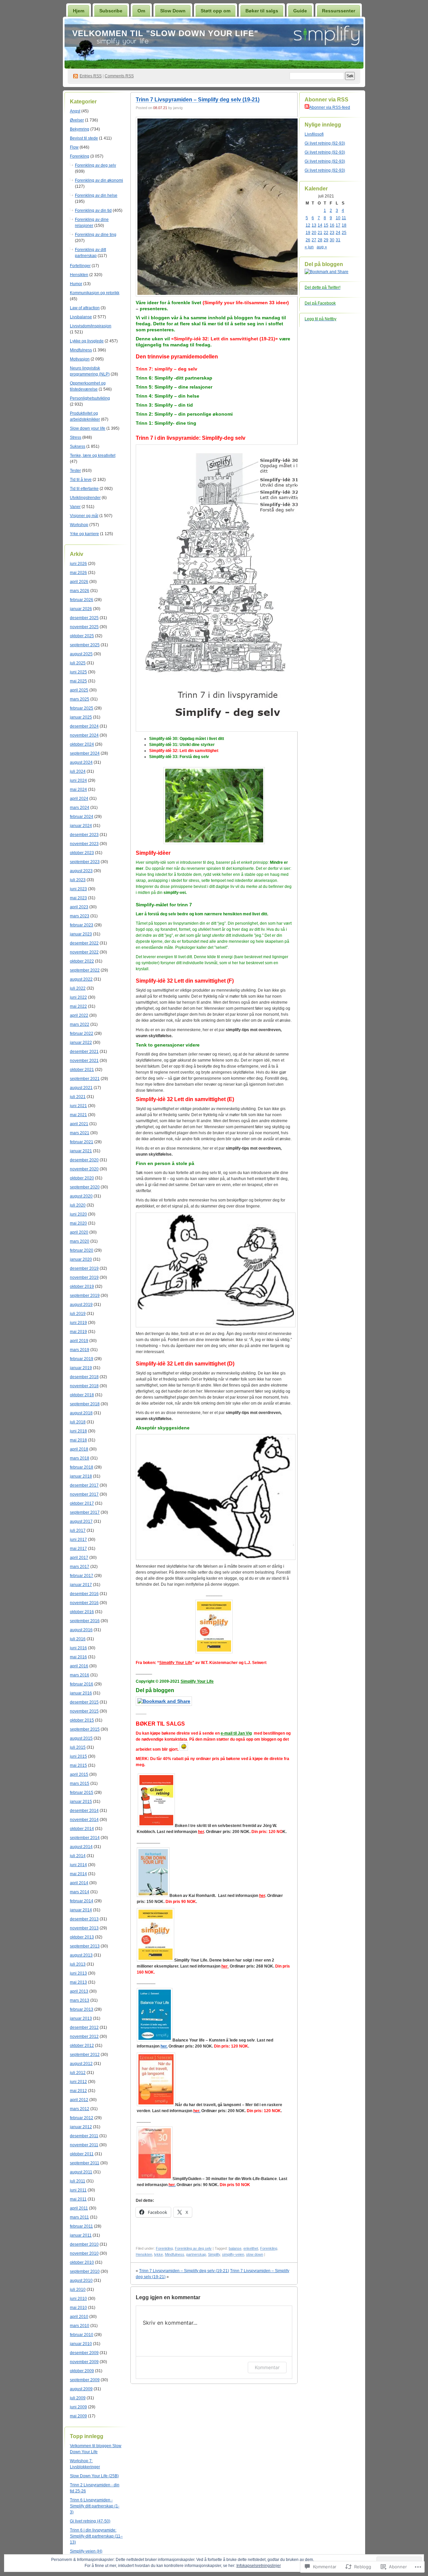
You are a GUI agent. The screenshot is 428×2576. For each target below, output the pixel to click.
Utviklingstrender (85, 498)
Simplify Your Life (176, 1663)
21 (320, 233)
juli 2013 (78, 1964)
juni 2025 (78, 672)
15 (326, 225)
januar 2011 (81, 2235)
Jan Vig (245, 1733)
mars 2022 (80, 1024)
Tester (75, 471)
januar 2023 (81, 934)
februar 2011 (81, 2226)
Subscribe (111, 11)
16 (332, 225)
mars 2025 (80, 699)
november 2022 (84, 952)
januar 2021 (81, 1151)
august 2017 (81, 1521)
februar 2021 (82, 1142)
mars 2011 (79, 2217)
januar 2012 (81, 2127)
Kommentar (267, 2367)
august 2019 (81, 1305)
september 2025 (85, 645)
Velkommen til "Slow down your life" (165, 33)
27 (314, 240)
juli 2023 (78, 880)
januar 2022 (81, 1043)
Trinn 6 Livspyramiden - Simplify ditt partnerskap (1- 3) (95, 2506)
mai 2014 (78, 1874)
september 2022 (85, 970)
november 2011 (84, 2145)
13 (314, 225)
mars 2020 (80, 1241)
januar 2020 (81, 1259)
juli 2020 (78, 1205)
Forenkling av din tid (93, 211)
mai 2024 (78, 790)
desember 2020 (84, 1160)
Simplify (214, 2254)
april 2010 (79, 2317)
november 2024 (84, 735)
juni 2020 (78, 1214)
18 (344, 225)
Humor (76, 284)
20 (314, 233)
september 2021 (85, 1079)
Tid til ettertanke (84, 489)
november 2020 (84, 1169)
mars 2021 (80, 1133)
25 (344, 233)
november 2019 (84, 1277)
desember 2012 (84, 2027)
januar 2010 (81, 2344)
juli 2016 (78, 1639)
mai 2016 (78, 1657)
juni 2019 (78, 1323)
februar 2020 (82, 1250)
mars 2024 (80, 808)
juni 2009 (78, 2407)
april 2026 (79, 582)
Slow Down (173, 11)
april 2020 (79, 1232)
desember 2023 (84, 835)
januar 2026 (81, 609)
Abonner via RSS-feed (330, 107)
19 (308, 233)
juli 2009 (78, 2398)
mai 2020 (78, 1223)
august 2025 (81, 654)
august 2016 (81, 1630)
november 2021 (84, 1061)
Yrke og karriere (84, 534)
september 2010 (85, 2271)
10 (338, 218)
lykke (158, 2254)
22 (326, 233)
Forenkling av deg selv (95, 165)
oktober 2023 (82, 853)
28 (320, 240)
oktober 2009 (82, 2371)
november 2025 (84, 627)
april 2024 (79, 799)
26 (308, 240)
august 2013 (81, 1955)
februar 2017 (82, 1576)
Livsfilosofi (314, 134)
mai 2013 (78, 1982)
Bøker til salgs (262, 11)
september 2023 (85, 862)
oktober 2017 (82, 1503)
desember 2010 (84, 2244)
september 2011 (85, 2163)
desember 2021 (84, 1052)
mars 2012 (80, 2109)
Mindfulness (81, 350)
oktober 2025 (82, 636)
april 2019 (79, 1341)
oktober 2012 (82, 2046)
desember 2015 (84, 1702)
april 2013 (79, 1991)
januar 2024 (81, 826)
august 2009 (81, 2389)
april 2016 (79, 1666)
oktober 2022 (82, 961)
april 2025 (79, 690)
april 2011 (79, 2208)
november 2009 (84, 2362)
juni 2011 (78, 2190)
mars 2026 (80, 591)
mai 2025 (78, 681)
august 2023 (81, 871)
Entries (91, 76)
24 (338, 233)
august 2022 (81, 979)
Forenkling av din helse (96, 195)
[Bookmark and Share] (164, 1701)
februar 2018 (82, 1467)
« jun (309, 247)
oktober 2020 (82, 1178)
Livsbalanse (81, 317)
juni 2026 (78, 564)
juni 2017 (78, 1540)
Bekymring (80, 129)
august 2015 (81, 1738)
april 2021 (79, 1124)
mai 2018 (78, 1440)
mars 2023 (80, 916)
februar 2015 (82, 1793)
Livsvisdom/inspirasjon (91, 326)
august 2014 (81, 1847)
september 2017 (85, 1512)
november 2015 (84, 1711)
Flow (74, 147)
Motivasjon (80, 359)
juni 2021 (78, 1106)
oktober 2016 (82, 1612)
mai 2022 (78, 1006)
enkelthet (251, 2248)
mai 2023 (78, 898)
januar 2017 (81, 1585)
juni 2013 (78, 1973)
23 (332, 233)
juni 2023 (78, 889)
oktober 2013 (82, 1937)
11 (344, 218)
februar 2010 (82, 2335)
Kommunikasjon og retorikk (95, 293)
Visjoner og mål (84, 516)
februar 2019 (82, 1359)
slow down (255, 2254)
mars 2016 (80, 1675)
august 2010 (81, 2280)
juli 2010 (78, 2290)
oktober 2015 (82, 1720)
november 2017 (84, 1494)
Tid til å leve (81, 480)
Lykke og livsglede (87, 341)
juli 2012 (78, 2073)
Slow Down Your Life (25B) (94, 2476)
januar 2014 (81, 1910)
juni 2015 (78, 1756)
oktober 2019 (82, 1286)
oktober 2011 (82, 2154)
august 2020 (81, 1196)
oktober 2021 (82, 1070)
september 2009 (85, 2380)
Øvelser (77, 120)
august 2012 (81, 2064)
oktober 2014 (82, 1829)
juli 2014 (78, 1856)
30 (332, 240)
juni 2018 (78, 1431)
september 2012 (85, 2055)
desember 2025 (84, 618)
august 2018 (81, 1413)
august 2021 (81, 1088)
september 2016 (85, 1621)
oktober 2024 (82, 744)
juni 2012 (78, 2082)
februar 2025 (82, 708)
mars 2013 (80, 2000)
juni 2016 (78, 1648)
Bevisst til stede (84, 138)
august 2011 (81, 2172)
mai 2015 (78, 1765)
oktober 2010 (82, 2262)
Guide (300, 11)
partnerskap (196, 2254)
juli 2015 (78, 1747)
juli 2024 (78, 771)
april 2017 (79, 1558)
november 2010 (84, 2253)
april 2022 (79, 1015)
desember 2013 (84, 1919)
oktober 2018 (82, 1395)
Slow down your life (88, 428)
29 (326, 240)
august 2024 (81, 762)
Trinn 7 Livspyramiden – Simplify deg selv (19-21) (198, 100)
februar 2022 (82, 1033)
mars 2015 (80, 1783)
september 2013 (85, 1946)
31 (338, 240)
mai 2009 (78, 2416)
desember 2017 (84, 1485)
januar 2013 (81, 2018)
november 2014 (84, 1820)
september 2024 (85, 753)
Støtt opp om (216, 11)
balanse (235, 2248)
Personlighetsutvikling (90, 398)
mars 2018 (80, 1458)
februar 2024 (82, 817)
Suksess (78, 446)
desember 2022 (84, 943)
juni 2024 (78, 780)
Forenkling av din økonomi (99, 180)
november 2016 (84, 1603)
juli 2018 (78, 1422)
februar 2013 (82, 2009)
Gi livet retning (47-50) (90, 2521)
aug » (322, 247)
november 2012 (84, 2037)
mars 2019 (80, 1350)
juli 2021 (78, 1097)
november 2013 (84, 1928)
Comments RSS (119, 76)
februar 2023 (82, 925)
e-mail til (229, 1733)
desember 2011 (84, 2136)
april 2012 (79, 2100)
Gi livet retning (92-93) (325, 143)
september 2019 (85, 1296)
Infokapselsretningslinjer (259, 2566)
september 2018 (85, 1404)
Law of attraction (85, 308)
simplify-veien (233, 2254)
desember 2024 (84, 726)
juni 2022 (78, 997)
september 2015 (85, 1729)
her (262, 1896)
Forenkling (80, 156)
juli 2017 (78, 1530)
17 (338, 225)
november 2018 (84, 1386)
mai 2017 (78, 1549)
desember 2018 (84, 1377)
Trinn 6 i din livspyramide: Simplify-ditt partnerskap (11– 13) (96, 2536)
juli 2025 (78, 663)
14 (320, 225)
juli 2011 (78, 2181)
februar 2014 (82, 1901)
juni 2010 (78, 2299)
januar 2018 (81, 1476)
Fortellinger (80, 266)
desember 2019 (84, 1268)
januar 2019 (81, 1368)
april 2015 (79, 1774)
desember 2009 (84, 2353)
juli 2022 (78, 988)
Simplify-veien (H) (86, 2551)
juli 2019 (78, 1314)
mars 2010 (80, 2326)
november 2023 (84, 844)
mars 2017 (80, 1567)
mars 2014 (80, 1892)
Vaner (75, 507)
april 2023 (79, 907)
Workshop (79, 525)
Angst (75, 111)
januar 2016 (81, 1693)
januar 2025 (81, 717)
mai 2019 (78, 1332)
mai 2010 (78, 2308)
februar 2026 (82, 600)
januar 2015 (81, 1802)
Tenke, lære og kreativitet (93, 455)
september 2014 (85, 1838)
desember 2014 (84, 1811)
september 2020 (85, 1187)
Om (141, 11)
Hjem (79, 11)
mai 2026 (78, 573)
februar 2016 (82, 1684)
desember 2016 (84, 1594)
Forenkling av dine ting (96, 235)
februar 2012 (82, 2118)
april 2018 (79, 1449)
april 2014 (79, 1883)
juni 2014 (78, 1865)
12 (308, 225)
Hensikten (79, 275)
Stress (76, 437)
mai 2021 (78, 1115)
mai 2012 (78, 2091)
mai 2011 (78, 2199)
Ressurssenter (339, 11)
